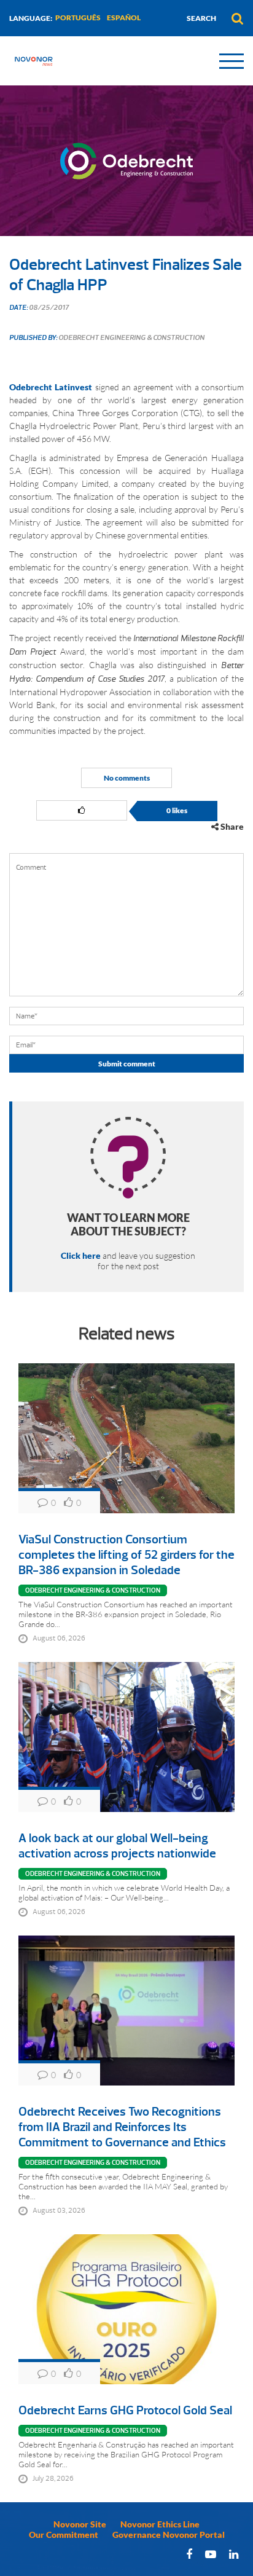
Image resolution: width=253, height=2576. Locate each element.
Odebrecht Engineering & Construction (93, 1590)
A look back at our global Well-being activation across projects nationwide (117, 1846)
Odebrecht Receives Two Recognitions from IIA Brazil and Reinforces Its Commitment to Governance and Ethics (122, 2127)
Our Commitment (64, 2535)
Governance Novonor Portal (169, 2535)
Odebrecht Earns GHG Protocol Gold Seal (125, 2410)
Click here (81, 1255)
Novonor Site (80, 2524)
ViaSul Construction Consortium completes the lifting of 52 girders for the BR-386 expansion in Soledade (126, 1555)
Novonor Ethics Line (160, 2524)
